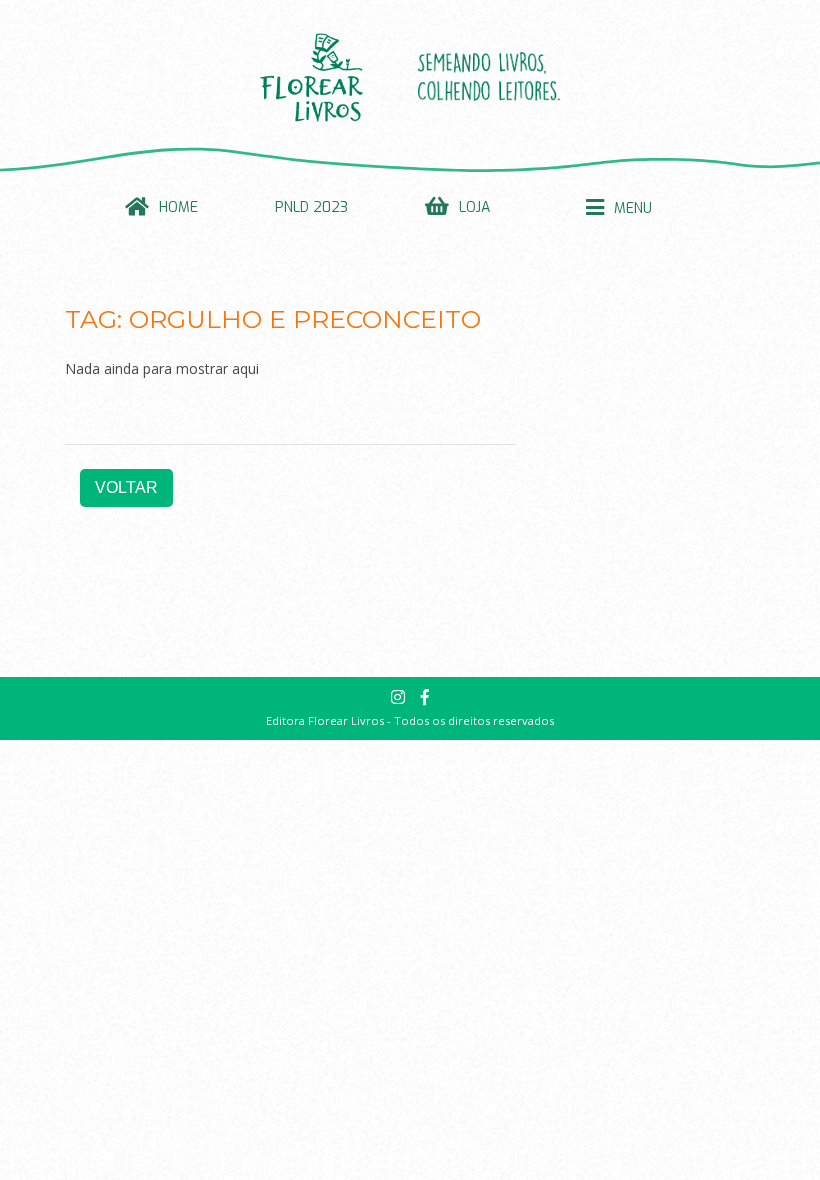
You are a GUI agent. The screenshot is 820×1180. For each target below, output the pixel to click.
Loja (474, 207)
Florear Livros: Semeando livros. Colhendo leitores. (410, 77)
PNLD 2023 (311, 207)
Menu (633, 208)
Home (178, 207)
